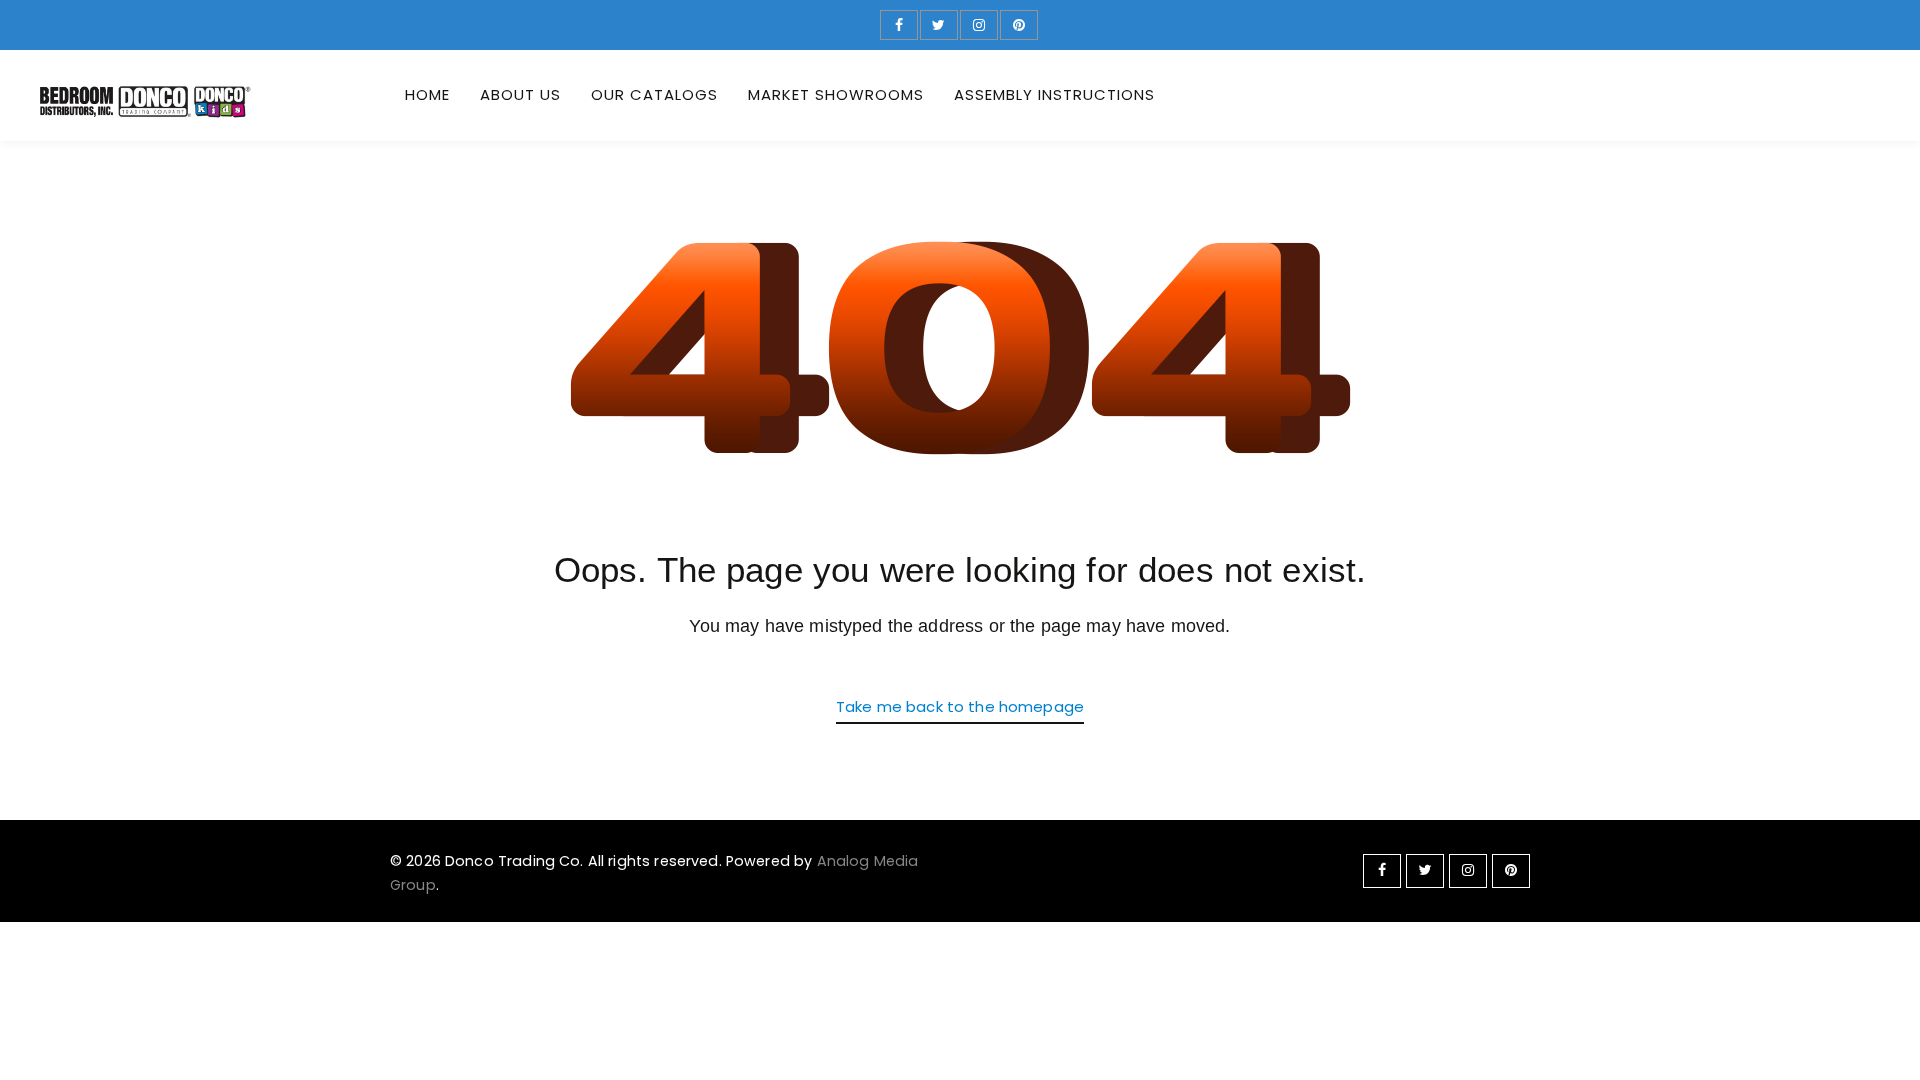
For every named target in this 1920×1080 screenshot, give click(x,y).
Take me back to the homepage (960, 706)
